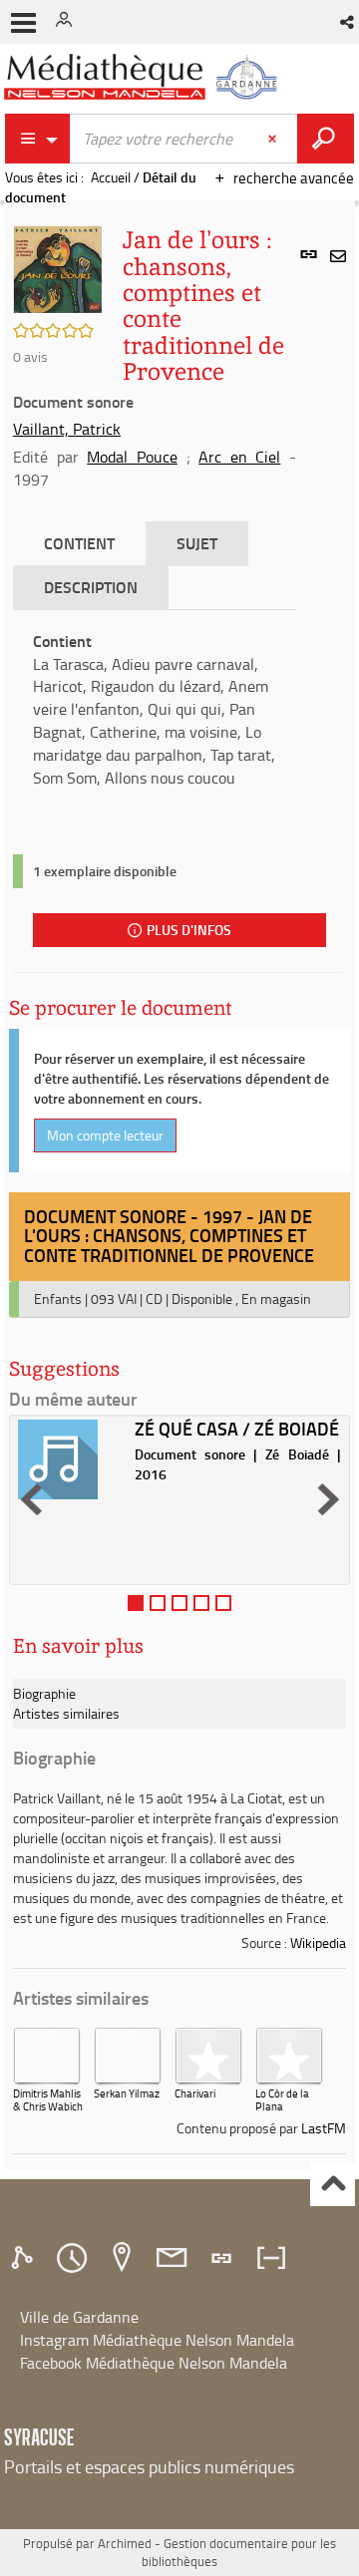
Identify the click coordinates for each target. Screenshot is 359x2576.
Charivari (195, 2093)
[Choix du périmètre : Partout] (38, 139)
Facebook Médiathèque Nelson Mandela (154, 2363)
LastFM (324, 2128)
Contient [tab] (79, 543)
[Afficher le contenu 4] (201, 1603)
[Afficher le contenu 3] (179, 1603)
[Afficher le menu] (23, 23)
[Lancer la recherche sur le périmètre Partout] (326, 139)
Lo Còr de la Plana (282, 2099)
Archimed (125, 2543)
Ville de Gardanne (79, 2317)
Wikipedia (318, 1942)
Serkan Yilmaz (127, 2093)
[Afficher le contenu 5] (223, 1603)
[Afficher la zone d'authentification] (68, 22)
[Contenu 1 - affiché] (136, 1603)
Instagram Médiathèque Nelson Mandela (157, 2340)
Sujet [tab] (197, 543)
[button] (349, 22)
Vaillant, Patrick (67, 429)
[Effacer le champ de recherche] (274, 139)
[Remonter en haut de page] (333, 2185)
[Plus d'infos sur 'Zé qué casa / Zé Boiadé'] (69, 1459)
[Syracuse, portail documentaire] (144, 77)
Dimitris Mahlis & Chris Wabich (48, 2099)
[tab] (25, 2258)
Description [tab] (91, 587)
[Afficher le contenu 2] (158, 1603)
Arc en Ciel (239, 457)
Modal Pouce (132, 457)
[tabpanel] (155, 710)
